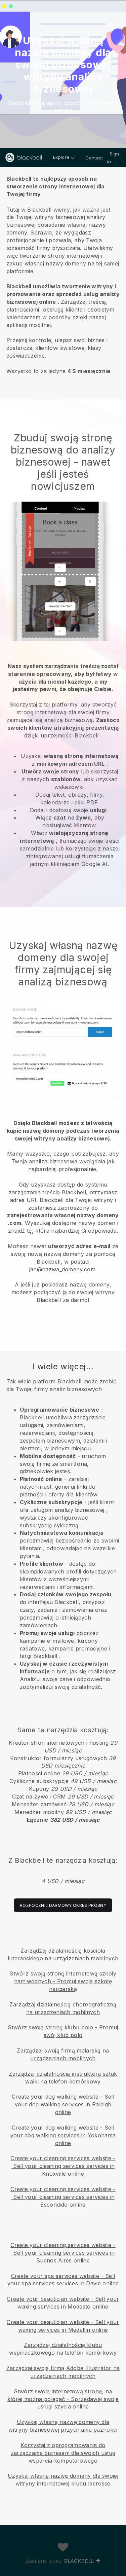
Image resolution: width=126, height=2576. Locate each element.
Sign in (113, 158)
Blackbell (79, 2561)
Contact (94, 158)
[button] (63, 274)
